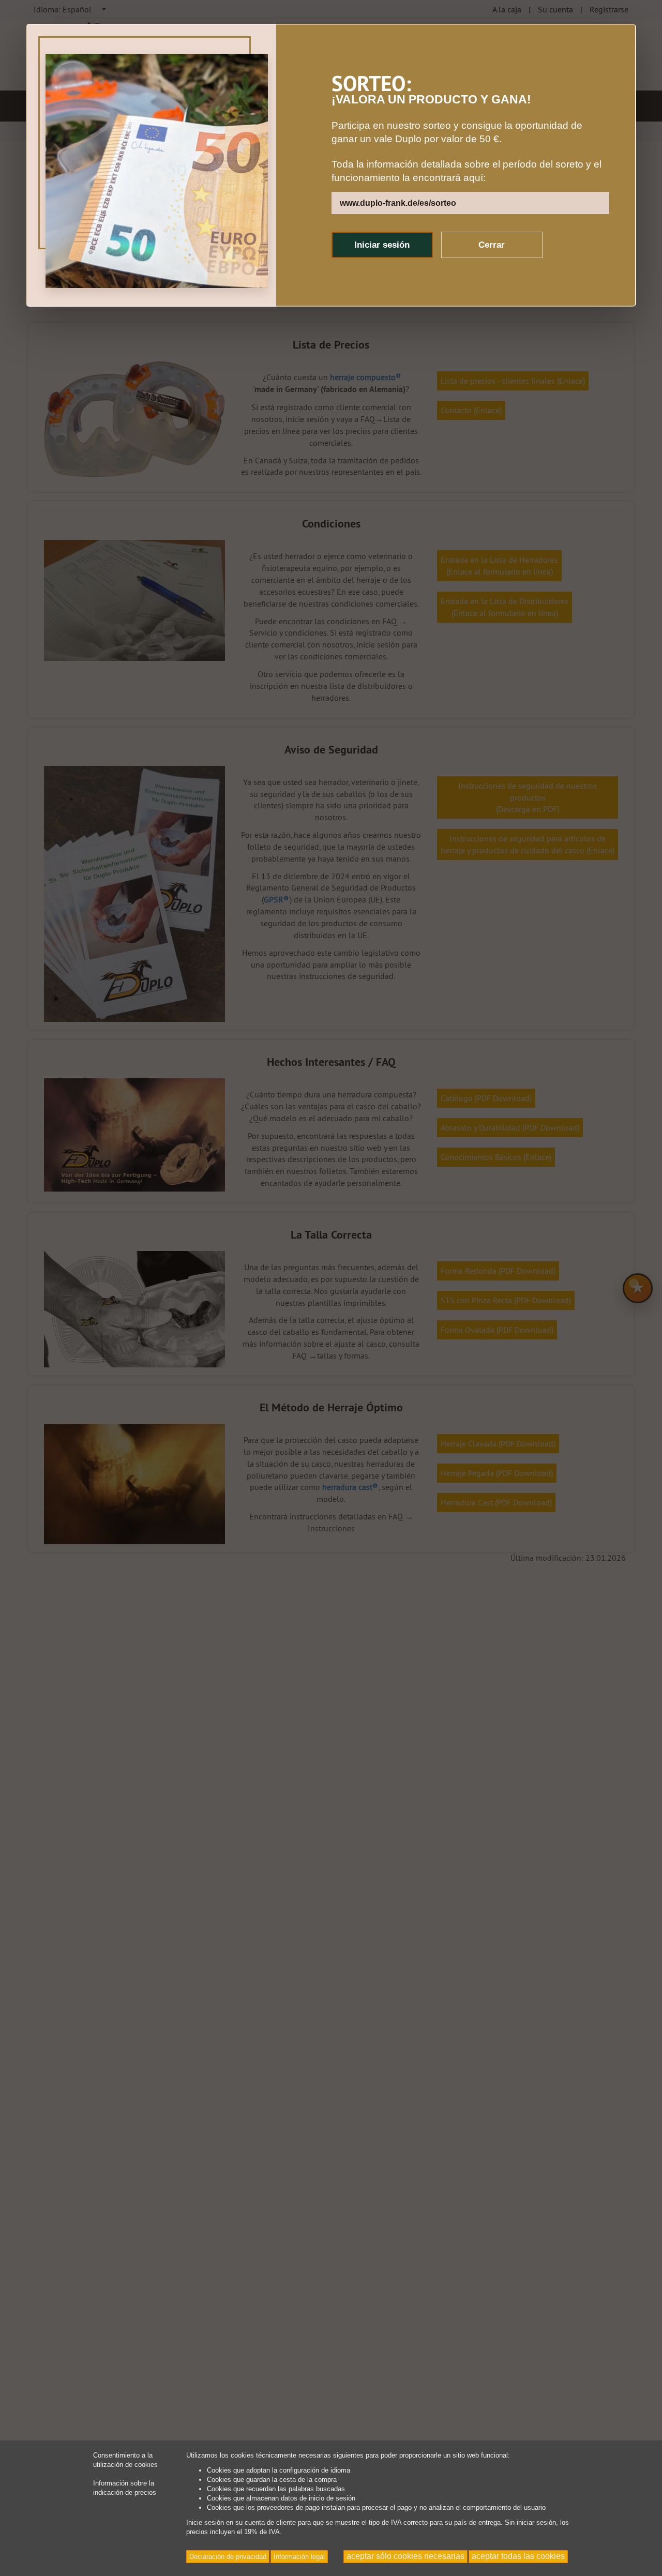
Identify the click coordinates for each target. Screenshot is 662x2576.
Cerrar (492, 245)
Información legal (299, 2557)
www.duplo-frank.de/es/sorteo (398, 203)
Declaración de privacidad (228, 2557)
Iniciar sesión (382, 245)
